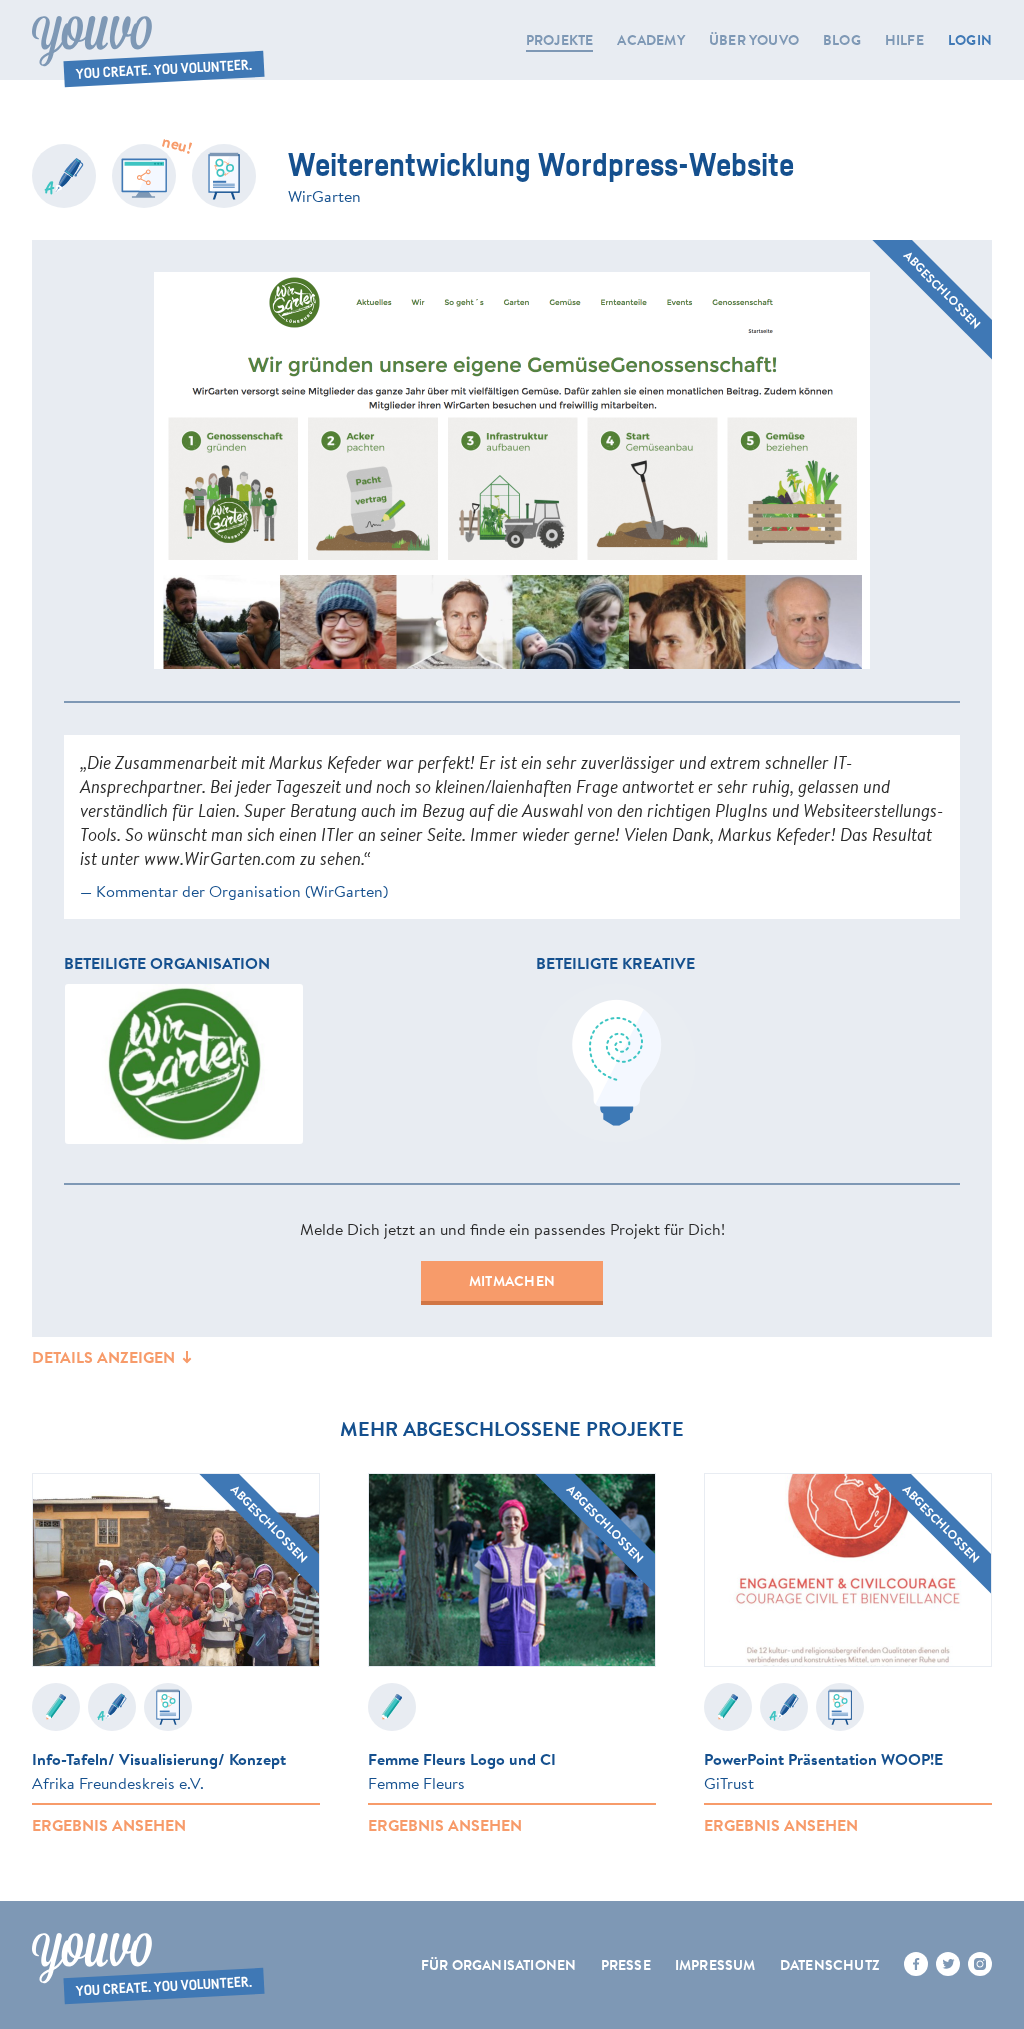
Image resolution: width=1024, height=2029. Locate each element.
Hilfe (904, 40)
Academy (650, 40)
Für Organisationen (499, 1965)
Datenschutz (830, 1965)
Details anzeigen (105, 1357)
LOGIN (970, 40)
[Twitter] (948, 1964)
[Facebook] (916, 1964)
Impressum (715, 1965)
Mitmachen (512, 1281)
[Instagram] (980, 1964)
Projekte (560, 40)
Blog (842, 40)
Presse (626, 1965)
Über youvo (754, 40)
